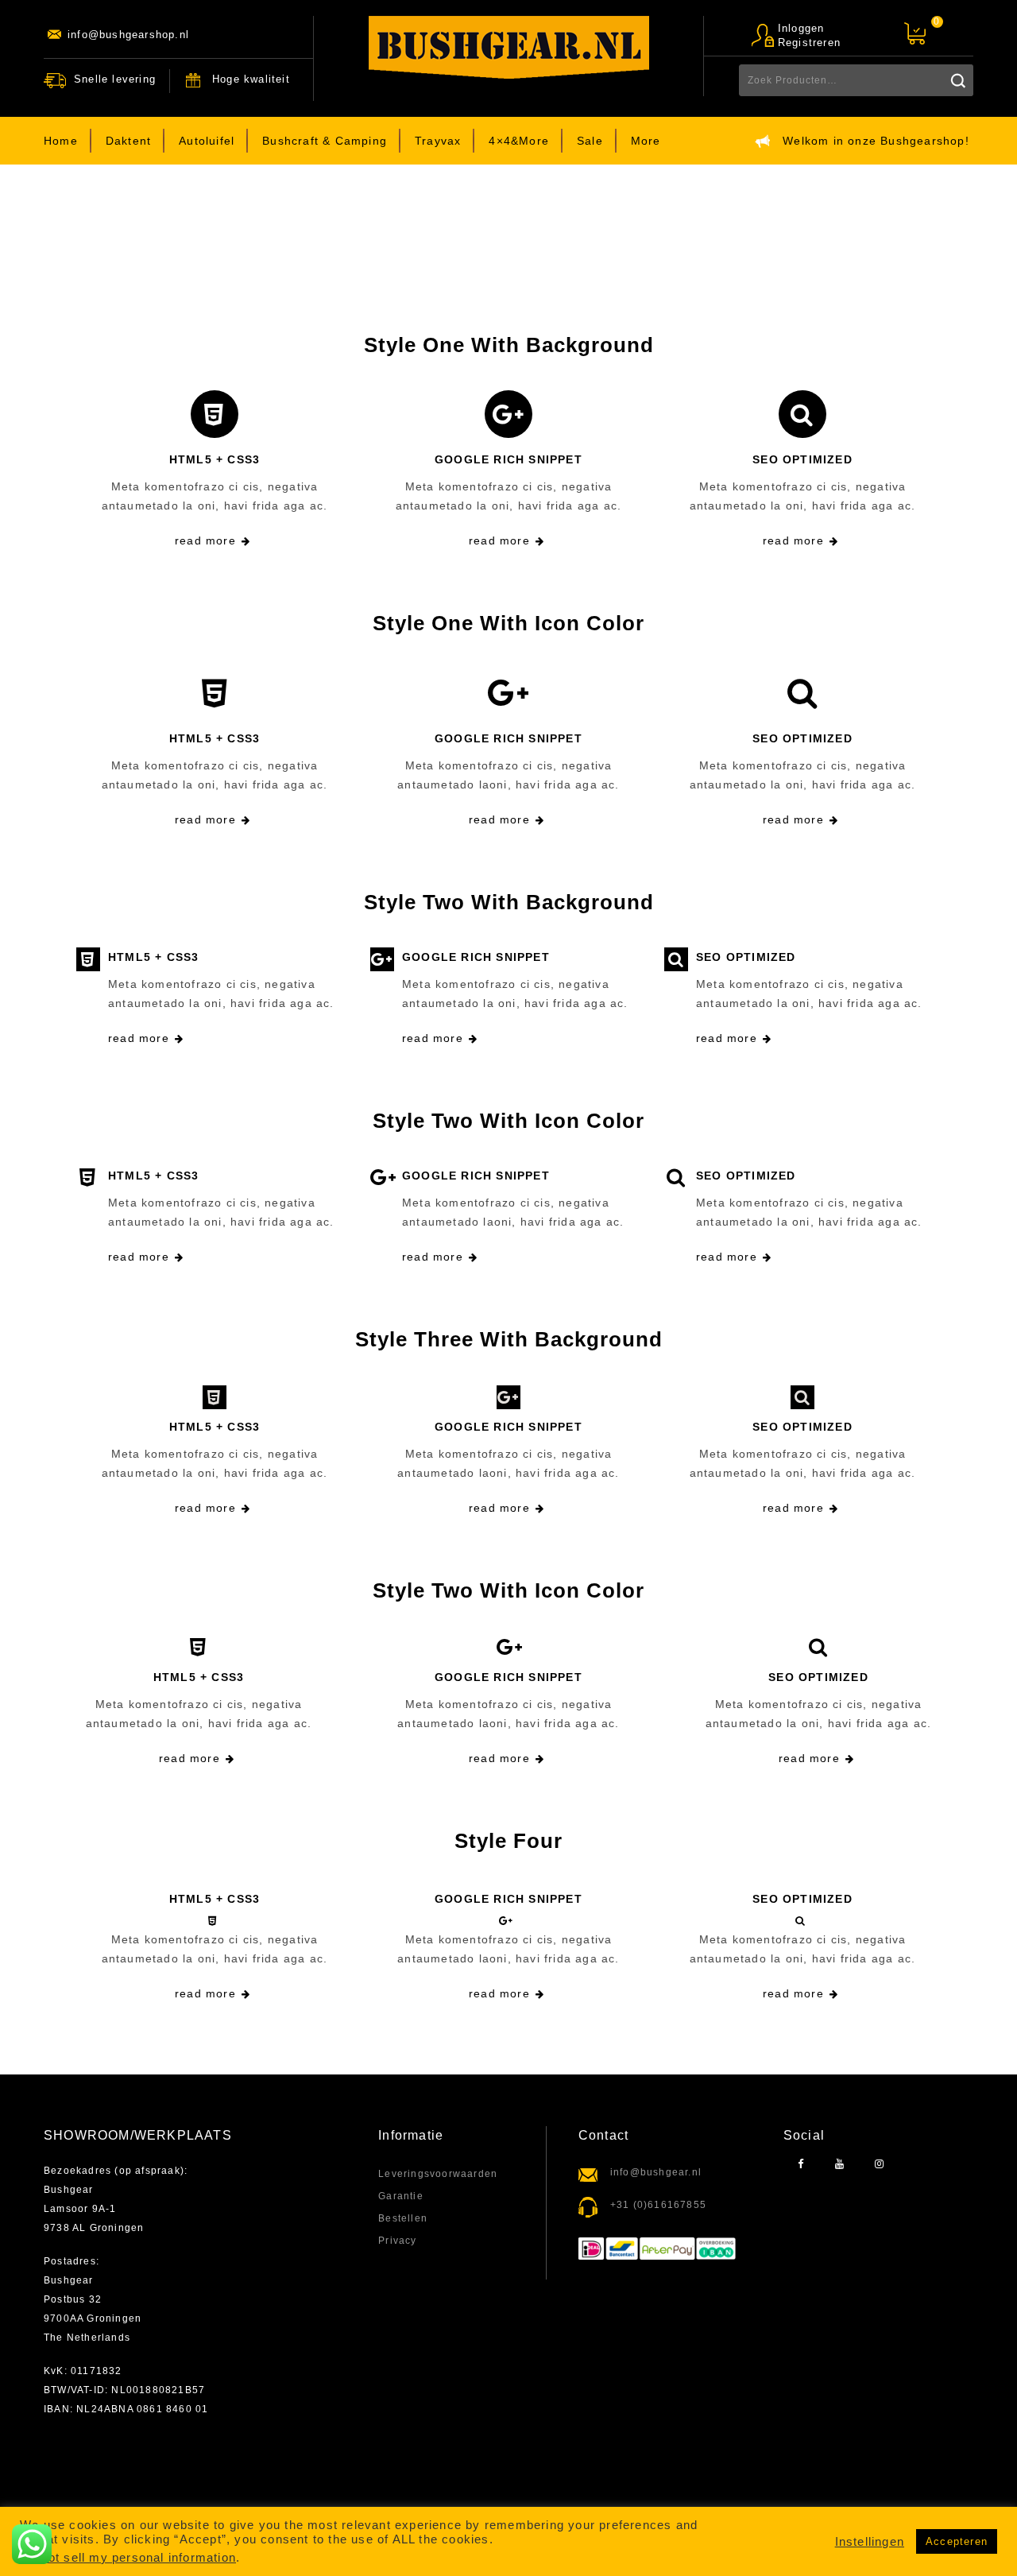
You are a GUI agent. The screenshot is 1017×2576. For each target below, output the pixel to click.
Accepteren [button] (957, 2541)
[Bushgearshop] (509, 47)
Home (61, 141)
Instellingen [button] (870, 2542)
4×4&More (519, 141)
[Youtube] (840, 2165)
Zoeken (957, 80)
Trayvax (438, 141)
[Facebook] (801, 2165)
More (646, 141)
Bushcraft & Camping (325, 141)
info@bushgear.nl (656, 2172)
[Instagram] (879, 2165)
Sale (590, 141)
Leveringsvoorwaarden (438, 2174)
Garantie (401, 2196)
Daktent (128, 141)
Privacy (397, 2241)
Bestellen (403, 2218)
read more (205, 540)
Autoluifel (207, 141)
